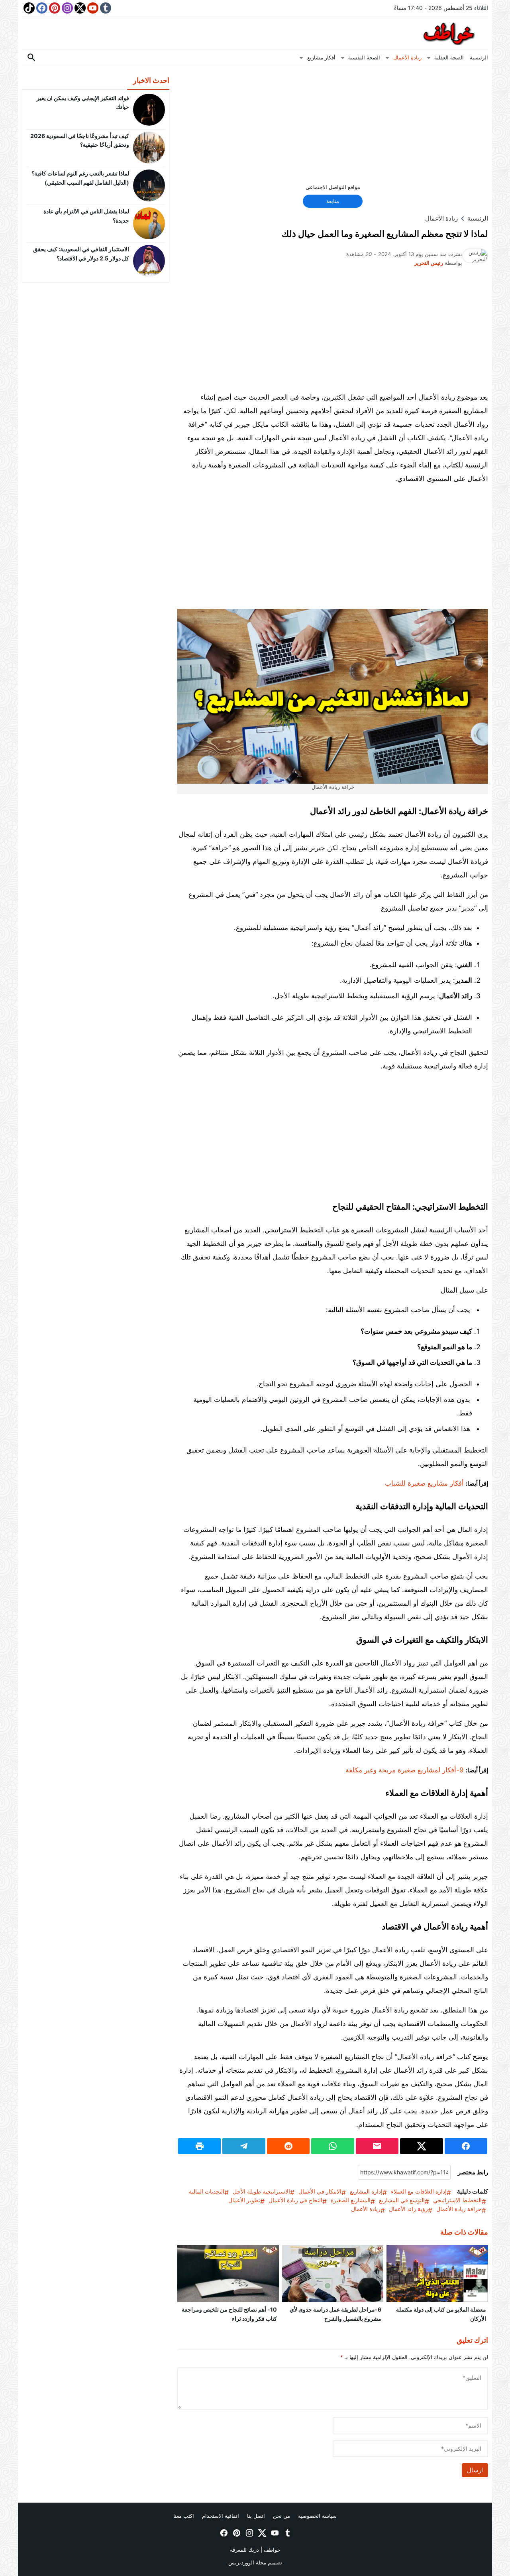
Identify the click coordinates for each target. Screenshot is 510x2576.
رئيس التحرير (429, 263)
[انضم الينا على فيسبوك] (41, 8)
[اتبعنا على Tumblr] (105, 8)
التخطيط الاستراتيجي (457, 2200)
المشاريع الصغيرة (351, 2200)
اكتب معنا (184, 2516)
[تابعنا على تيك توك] (28, 8)
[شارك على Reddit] (288, 2146)
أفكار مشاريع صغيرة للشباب (424, 1483)
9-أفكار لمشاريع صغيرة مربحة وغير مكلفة (405, 1770)
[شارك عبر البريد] (377, 2146)
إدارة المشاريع (366, 2191)
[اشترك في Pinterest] (54, 8)
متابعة (333, 201)
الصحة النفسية (364, 57)
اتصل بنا (256, 2516)
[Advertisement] (333, 128)
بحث (31, 58)
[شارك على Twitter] (421, 2146)
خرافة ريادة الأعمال (459, 2209)
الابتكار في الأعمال (320, 2191)
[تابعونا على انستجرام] (67, 8)
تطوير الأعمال (244, 2200)
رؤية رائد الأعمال (408, 2209)
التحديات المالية (207, 2191)
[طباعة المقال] (199, 2146)
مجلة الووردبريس (247, 2562)
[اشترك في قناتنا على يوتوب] (92, 8)
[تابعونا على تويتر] (79, 8)
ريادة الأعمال (407, 57)
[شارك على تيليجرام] (244, 2146)
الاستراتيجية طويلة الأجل (261, 2191)
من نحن (281, 2516)
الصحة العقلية (449, 57)
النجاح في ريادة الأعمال (295, 2200)
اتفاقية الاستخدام (221, 2516)
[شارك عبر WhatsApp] (332, 2146)
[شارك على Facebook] (466, 2146)
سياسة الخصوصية (317, 2516)
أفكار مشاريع (321, 57)
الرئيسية (479, 57)
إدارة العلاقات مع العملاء (419, 2191)
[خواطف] (255, 33)
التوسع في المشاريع (402, 2200)
